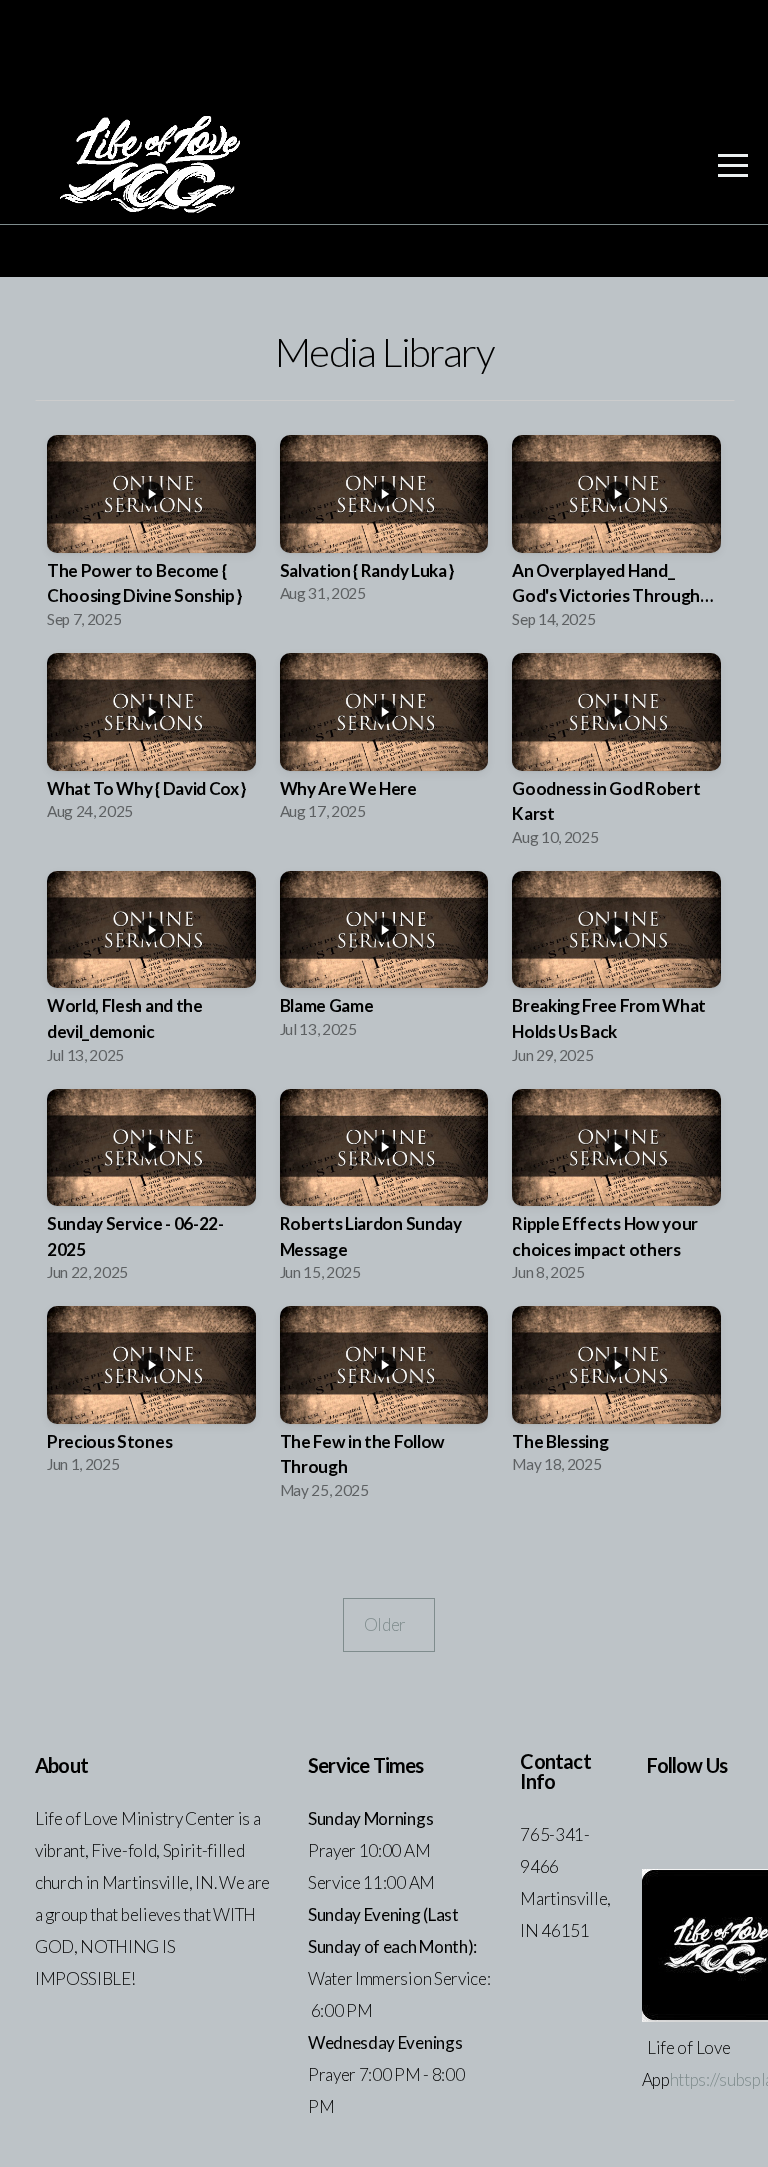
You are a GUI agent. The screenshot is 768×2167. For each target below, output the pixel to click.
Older (389, 1624)
